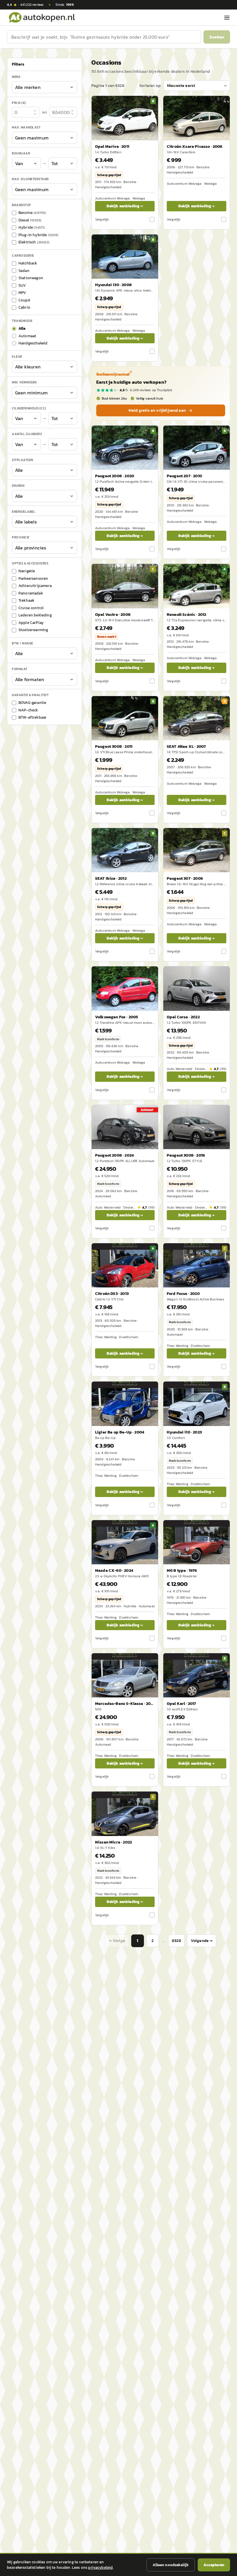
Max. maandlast (26, 127)
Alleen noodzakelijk (171, 2565)
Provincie (21, 537)
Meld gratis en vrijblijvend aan (157, 410)
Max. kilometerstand (30, 179)
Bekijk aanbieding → (125, 206)
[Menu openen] (227, 18)
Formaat (20, 669)
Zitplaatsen (23, 460)
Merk (16, 77)
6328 (176, 1941)
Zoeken (217, 37)
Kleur (17, 357)
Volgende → (202, 1941)
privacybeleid (100, 2567)
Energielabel (24, 512)
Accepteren (214, 2565)
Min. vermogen (24, 382)
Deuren (18, 486)
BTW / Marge (23, 643)
